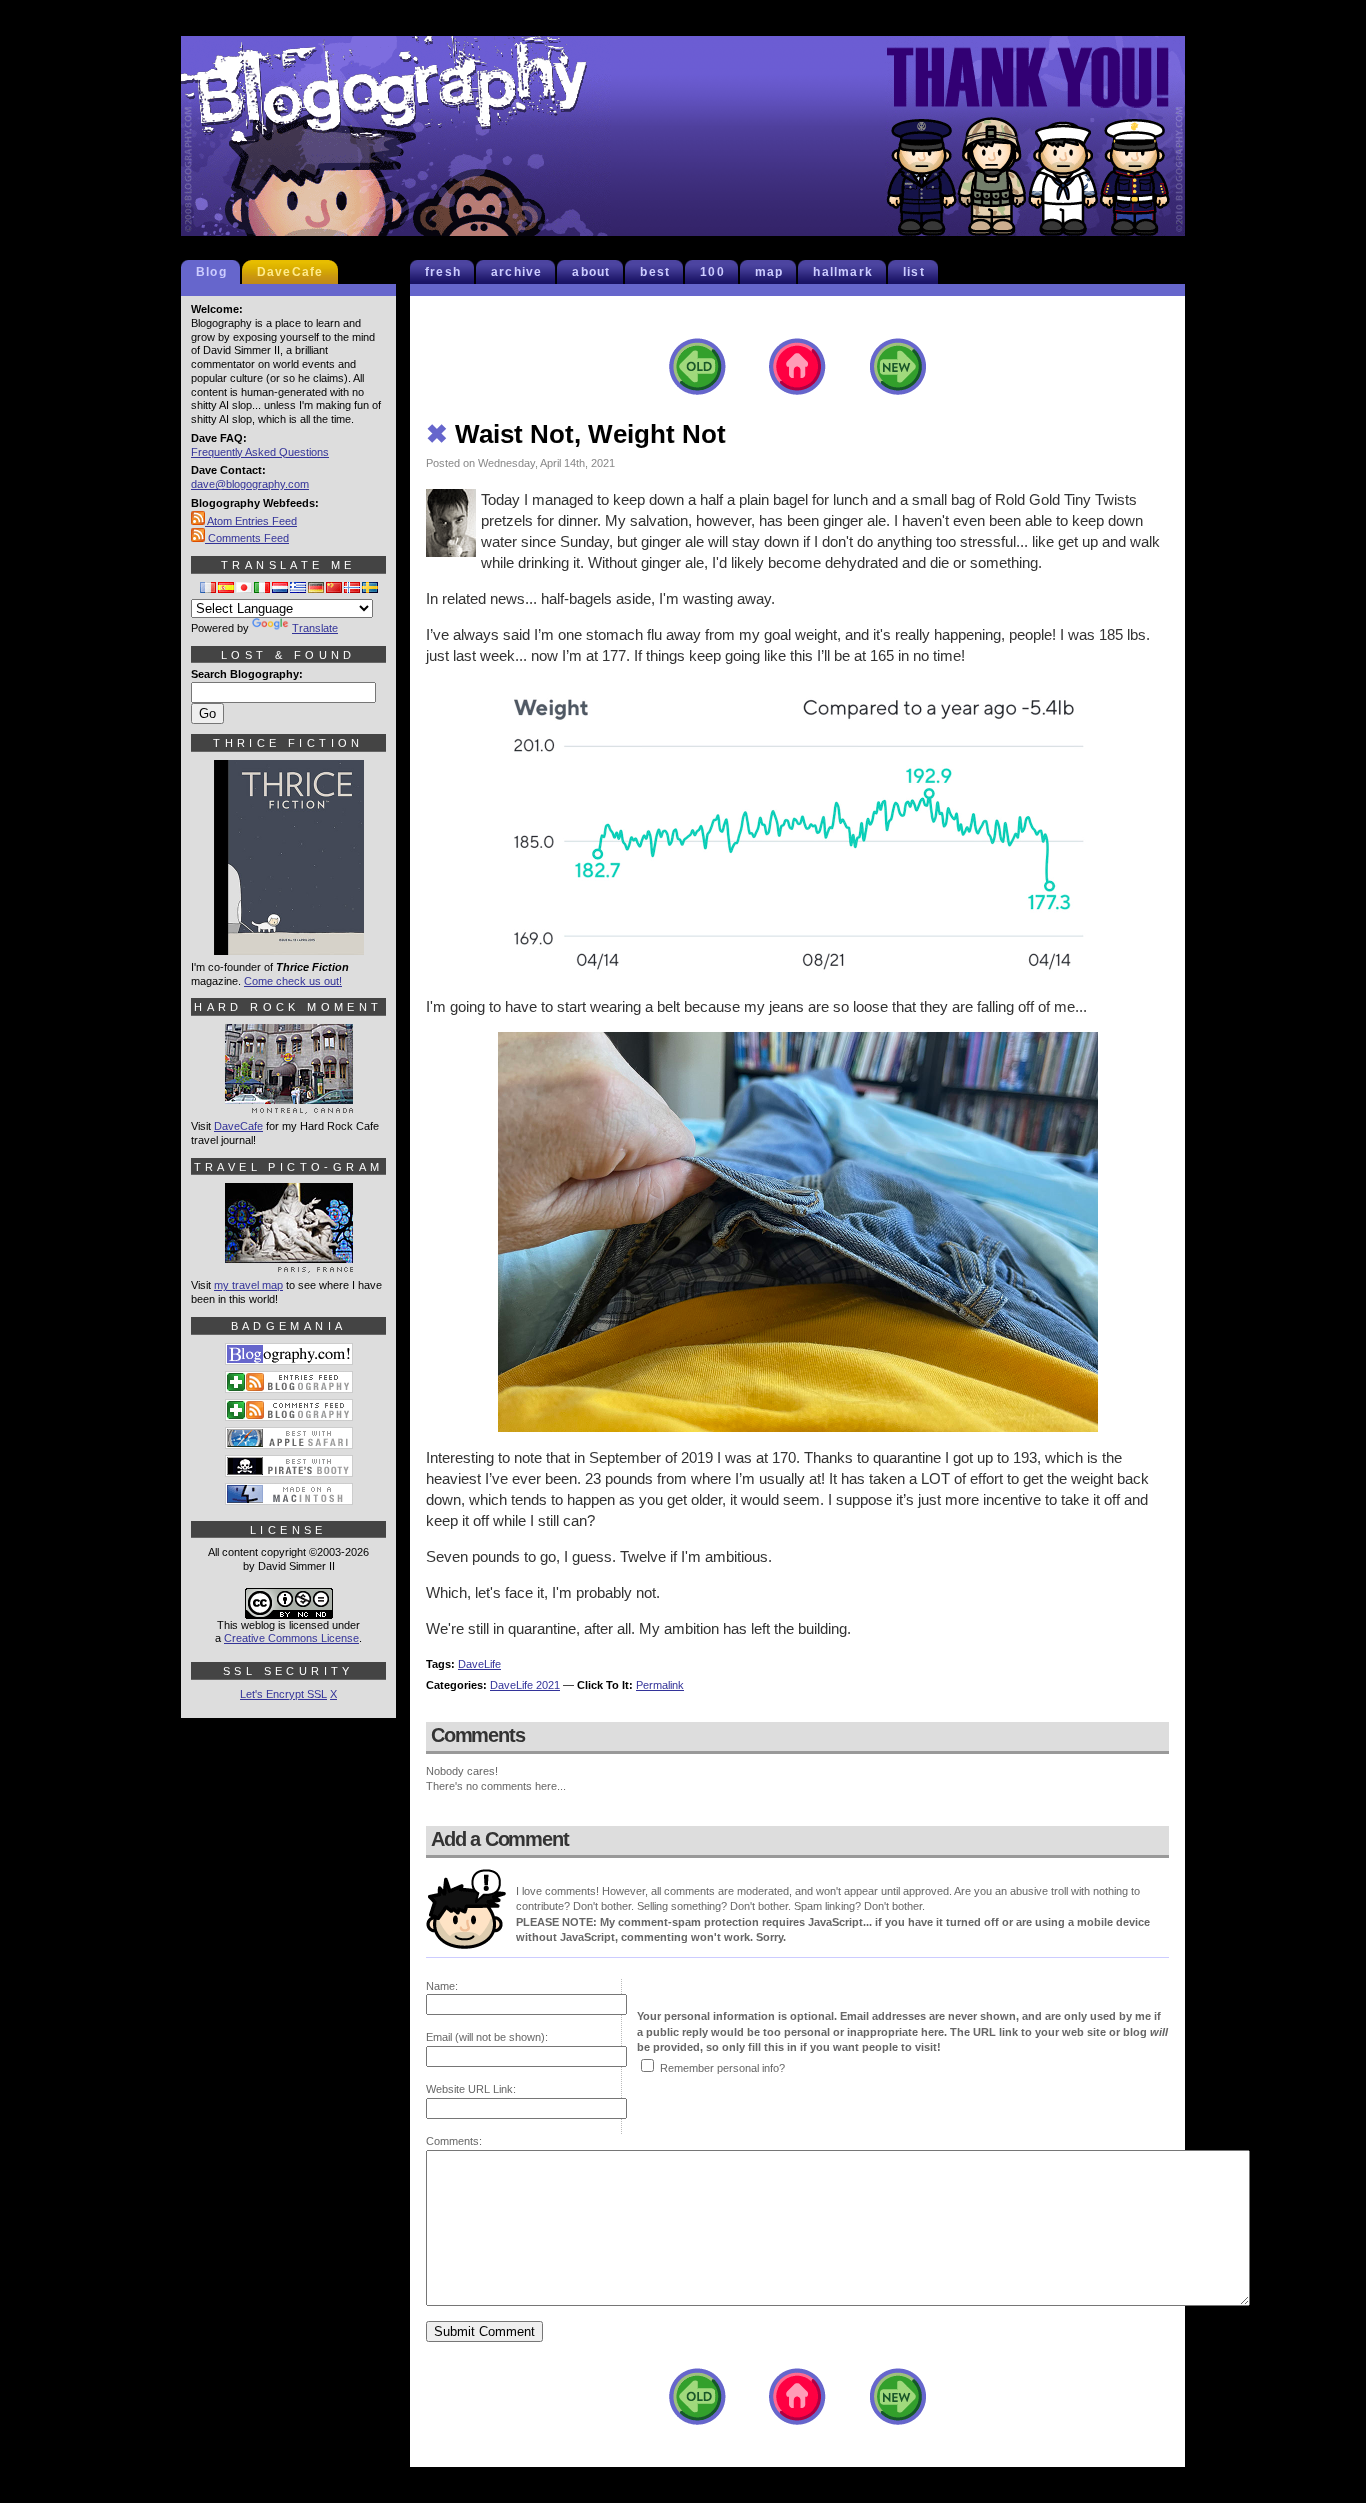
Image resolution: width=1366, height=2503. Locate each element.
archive (516, 272)
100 (712, 272)
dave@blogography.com (250, 484)
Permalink (660, 1685)
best (655, 272)
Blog (211, 272)
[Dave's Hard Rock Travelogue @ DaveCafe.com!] (289, 1105)
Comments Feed (247, 538)
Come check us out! (293, 981)
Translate (315, 628)
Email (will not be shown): (487, 2037)
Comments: (454, 2141)
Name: (442, 1986)
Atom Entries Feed (251, 521)
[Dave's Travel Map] (289, 1264)
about (591, 272)
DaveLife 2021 (525, 1685)
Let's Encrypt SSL (283, 1694)
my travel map (248, 1285)
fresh (443, 272)
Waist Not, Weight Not (576, 434)
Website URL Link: (471, 2089)
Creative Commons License (291, 1638)
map (769, 272)
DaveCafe (290, 272)
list (914, 272)
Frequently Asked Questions (260, 452)
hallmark (843, 272)
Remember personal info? (722, 2068)
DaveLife (479, 1664)
